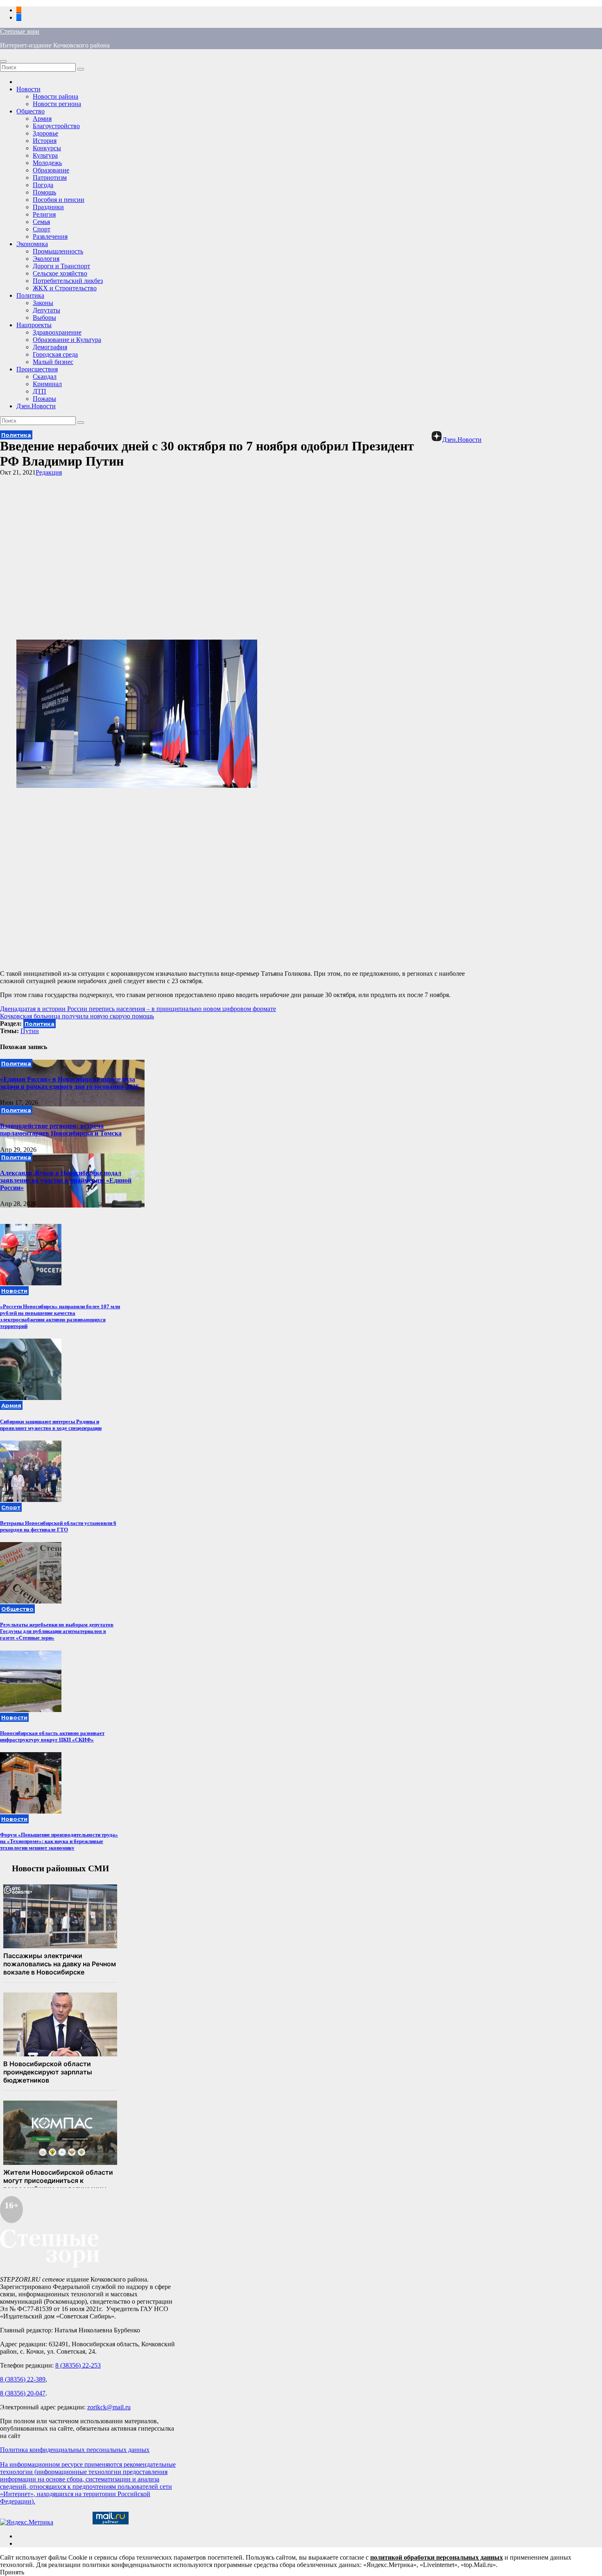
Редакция (49, 472)
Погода (43, 185)
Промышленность (58, 251)
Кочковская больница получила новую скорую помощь (77, 1016)
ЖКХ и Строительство (65, 288)
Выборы (44, 318)
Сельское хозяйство (60, 273)
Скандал (45, 377)
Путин (30, 1031)
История (45, 141)
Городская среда (55, 354)
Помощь (44, 192)
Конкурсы (47, 148)
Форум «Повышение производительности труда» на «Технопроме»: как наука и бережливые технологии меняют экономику (59, 1841)
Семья (41, 222)
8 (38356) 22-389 (23, 2379)
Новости (28, 89)
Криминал (47, 384)
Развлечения (50, 236)
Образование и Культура (67, 340)
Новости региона (57, 104)
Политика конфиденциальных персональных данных (75, 2450)
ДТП (40, 391)
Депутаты (46, 310)
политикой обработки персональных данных (437, 2557)
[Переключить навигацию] (3, 61)
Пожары (44, 399)
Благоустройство (56, 126)
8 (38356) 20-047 (23, 2393)
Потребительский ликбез (68, 281)
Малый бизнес (53, 362)
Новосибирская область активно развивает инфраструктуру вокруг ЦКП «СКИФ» (52, 1736)
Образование (51, 170)
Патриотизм (50, 178)
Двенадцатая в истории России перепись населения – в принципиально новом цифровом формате (138, 1009)
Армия (42, 119)
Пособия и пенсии (59, 200)
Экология (46, 259)
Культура (45, 155)
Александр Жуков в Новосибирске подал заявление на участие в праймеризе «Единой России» (66, 1180)
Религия (44, 214)
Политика (30, 295)
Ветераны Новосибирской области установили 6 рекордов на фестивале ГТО (58, 1526)
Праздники (48, 207)
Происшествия (37, 369)
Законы (43, 303)
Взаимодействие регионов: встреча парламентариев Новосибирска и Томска (61, 1130)
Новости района (55, 96)
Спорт (42, 229)
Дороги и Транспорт (61, 266)
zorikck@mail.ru (109, 2407)
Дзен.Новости (36, 406)
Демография (50, 347)
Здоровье (45, 133)
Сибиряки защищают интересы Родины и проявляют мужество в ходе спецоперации (51, 1425)
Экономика (32, 244)
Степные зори (20, 31)
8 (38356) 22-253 (78, 2365)
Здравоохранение (57, 332)
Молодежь (47, 163)
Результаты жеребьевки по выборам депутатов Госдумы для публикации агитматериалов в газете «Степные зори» (57, 1631)
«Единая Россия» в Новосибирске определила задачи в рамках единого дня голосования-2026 (69, 1083)
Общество (31, 111)
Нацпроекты (34, 325)
